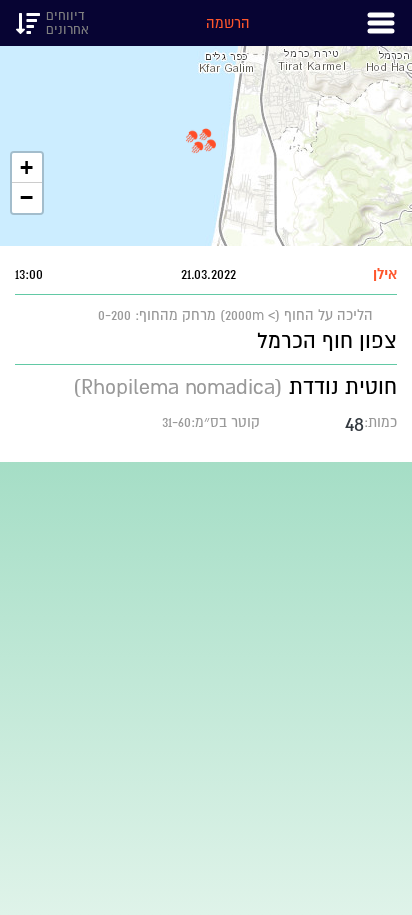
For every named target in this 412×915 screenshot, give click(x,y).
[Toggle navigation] (381, 23)
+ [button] (26, 167)
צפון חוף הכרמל (327, 340)
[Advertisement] (206, 668)
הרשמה (228, 23)
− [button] (26, 197)
